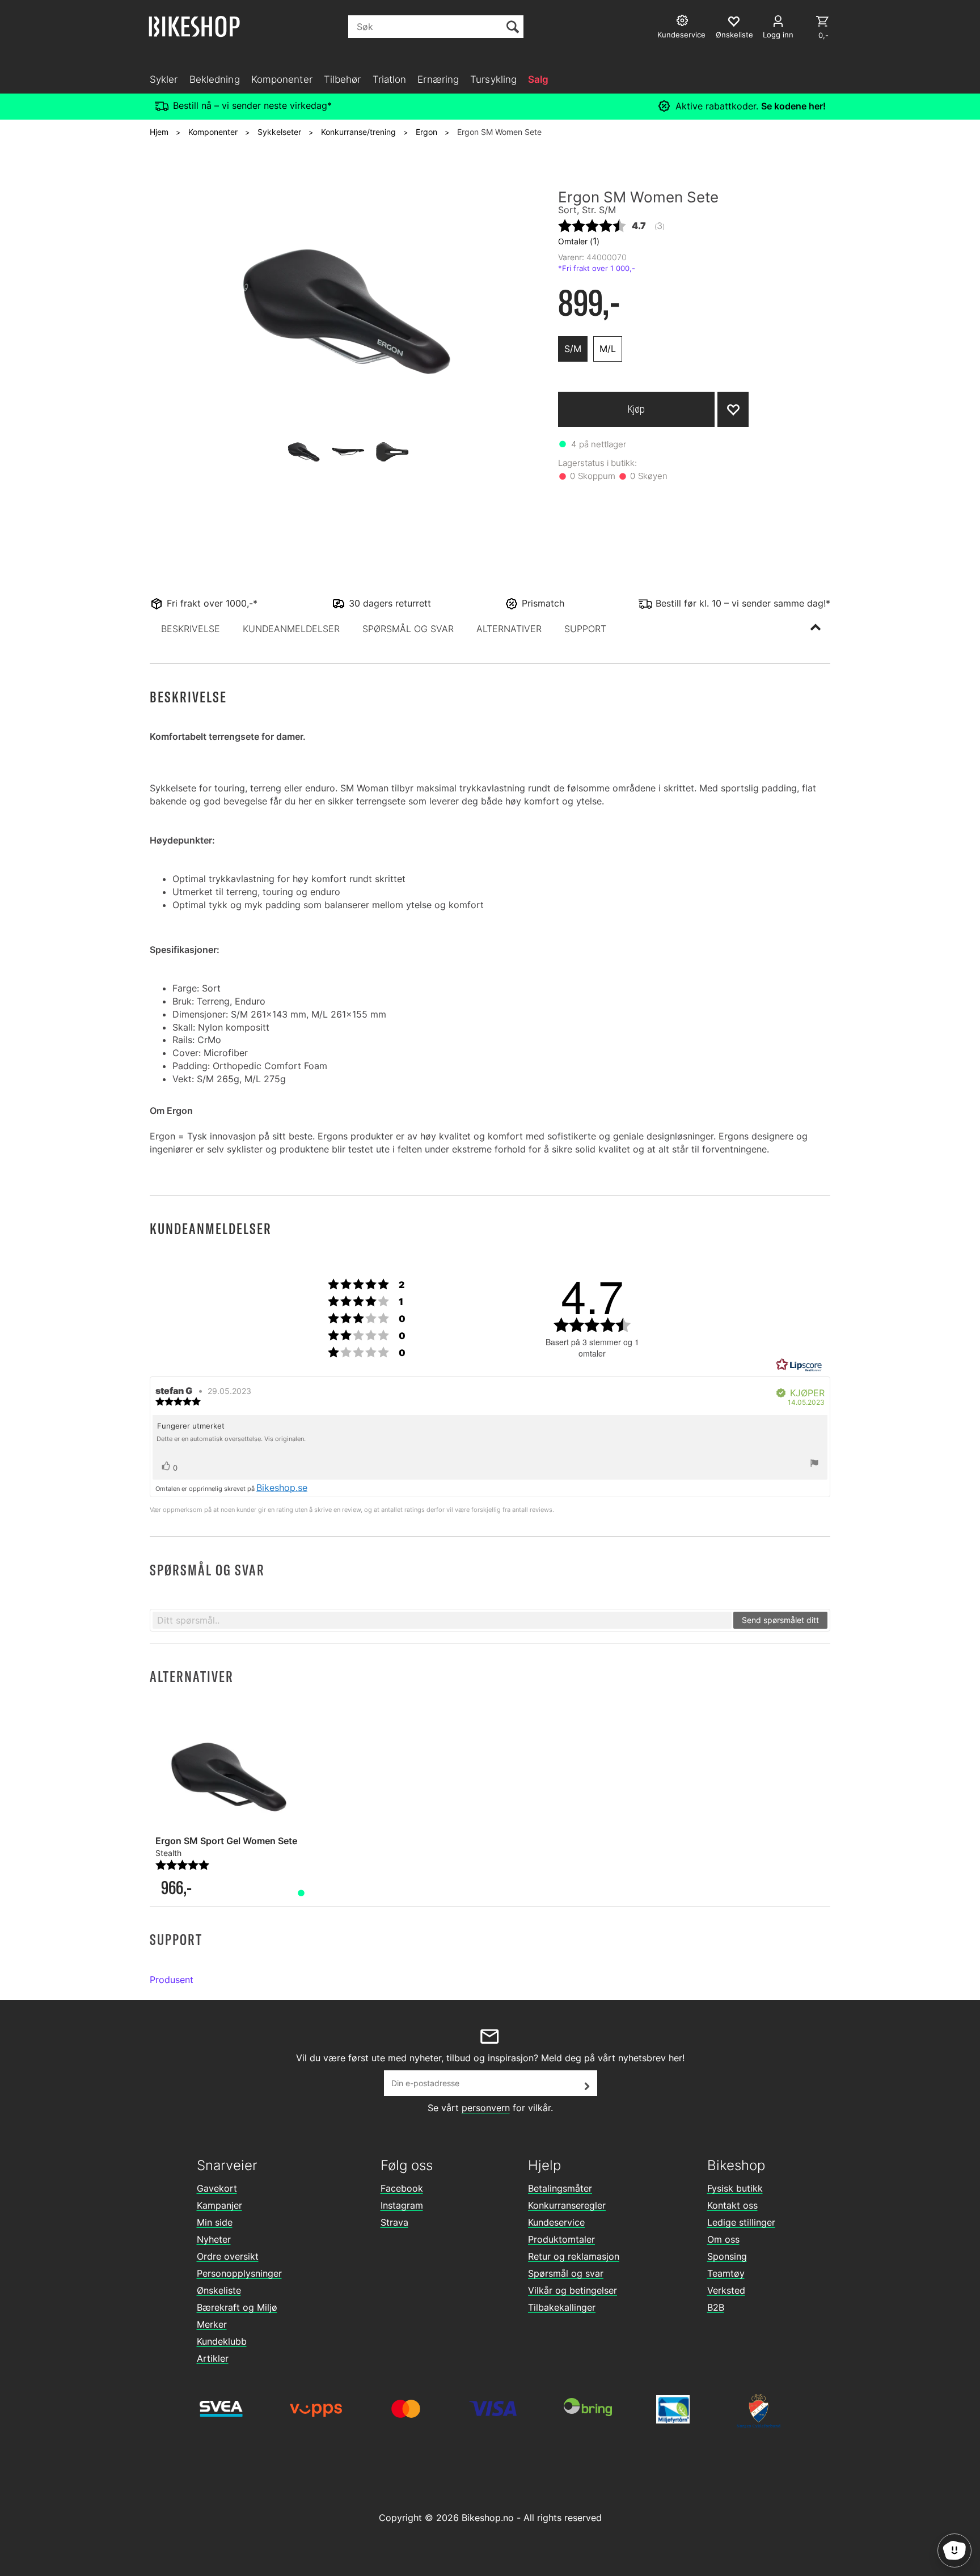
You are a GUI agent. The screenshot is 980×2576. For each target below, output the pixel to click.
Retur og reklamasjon (574, 2256)
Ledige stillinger (741, 2222)
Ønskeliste (219, 2290)
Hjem (159, 132)
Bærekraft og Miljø (237, 2307)
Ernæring (438, 79)
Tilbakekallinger (562, 2307)
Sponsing (727, 2256)
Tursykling (493, 79)
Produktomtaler (561, 2239)
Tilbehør (343, 79)
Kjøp (636, 409)
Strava (394, 2222)
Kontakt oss (732, 2205)
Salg (538, 79)
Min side (215, 2222)
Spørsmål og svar (566, 2273)
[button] (191, 629)
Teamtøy (726, 2273)
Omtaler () (579, 241)
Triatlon (390, 79)
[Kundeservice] (684, 22)
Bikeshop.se (282, 1488)
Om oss (723, 2239)
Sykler (164, 79)
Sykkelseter (279, 132)
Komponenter (282, 79)
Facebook (402, 2188)
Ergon (426, 132)
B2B (716, 2307)
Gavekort (217, 2188)
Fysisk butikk (735, 2188)
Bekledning (215, 79)
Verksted (726, 2290)
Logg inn (778, 35)
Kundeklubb (222, 2341)
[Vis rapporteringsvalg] (814, 1464)
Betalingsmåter (560, 2188)
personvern (486, 2108)
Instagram (402, 2205)
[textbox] (442, 1620)
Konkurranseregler (567, 2205)
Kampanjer (219, 2205)
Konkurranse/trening (358, 132)
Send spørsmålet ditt (780, 1620)
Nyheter (214, 2239)
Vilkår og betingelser (573, 2290)
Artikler (213, 2358)
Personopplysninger (239, 2273)
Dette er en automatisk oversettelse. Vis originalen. (231, 1439)
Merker (212, 2324)
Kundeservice (556, 2222)
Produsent (172, 1980)
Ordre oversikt (228, 2256)
